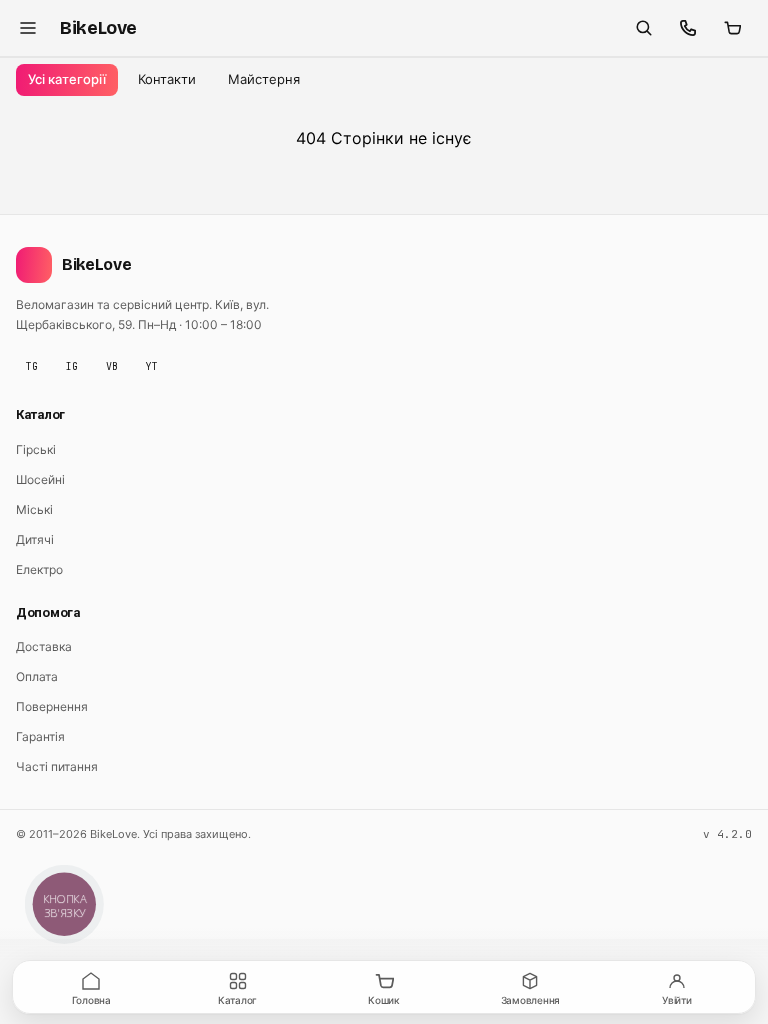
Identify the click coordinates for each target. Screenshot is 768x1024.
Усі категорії (67, 79)
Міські (34, 509)
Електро (39, 569)
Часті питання (57, 766)
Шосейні (40, 479)
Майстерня (264, 79)
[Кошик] (732, 28)
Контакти (167, 79)
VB (112, 366)
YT (152, 366)
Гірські (36, 449)
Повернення (52, 706)
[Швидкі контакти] (688, 28)
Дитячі (35, 539)
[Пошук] (644, 28)
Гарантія (40, 736)
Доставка (44, 646)
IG (72, 366)
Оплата (37, 676)
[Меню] (28, 28)
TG (32, 366)
